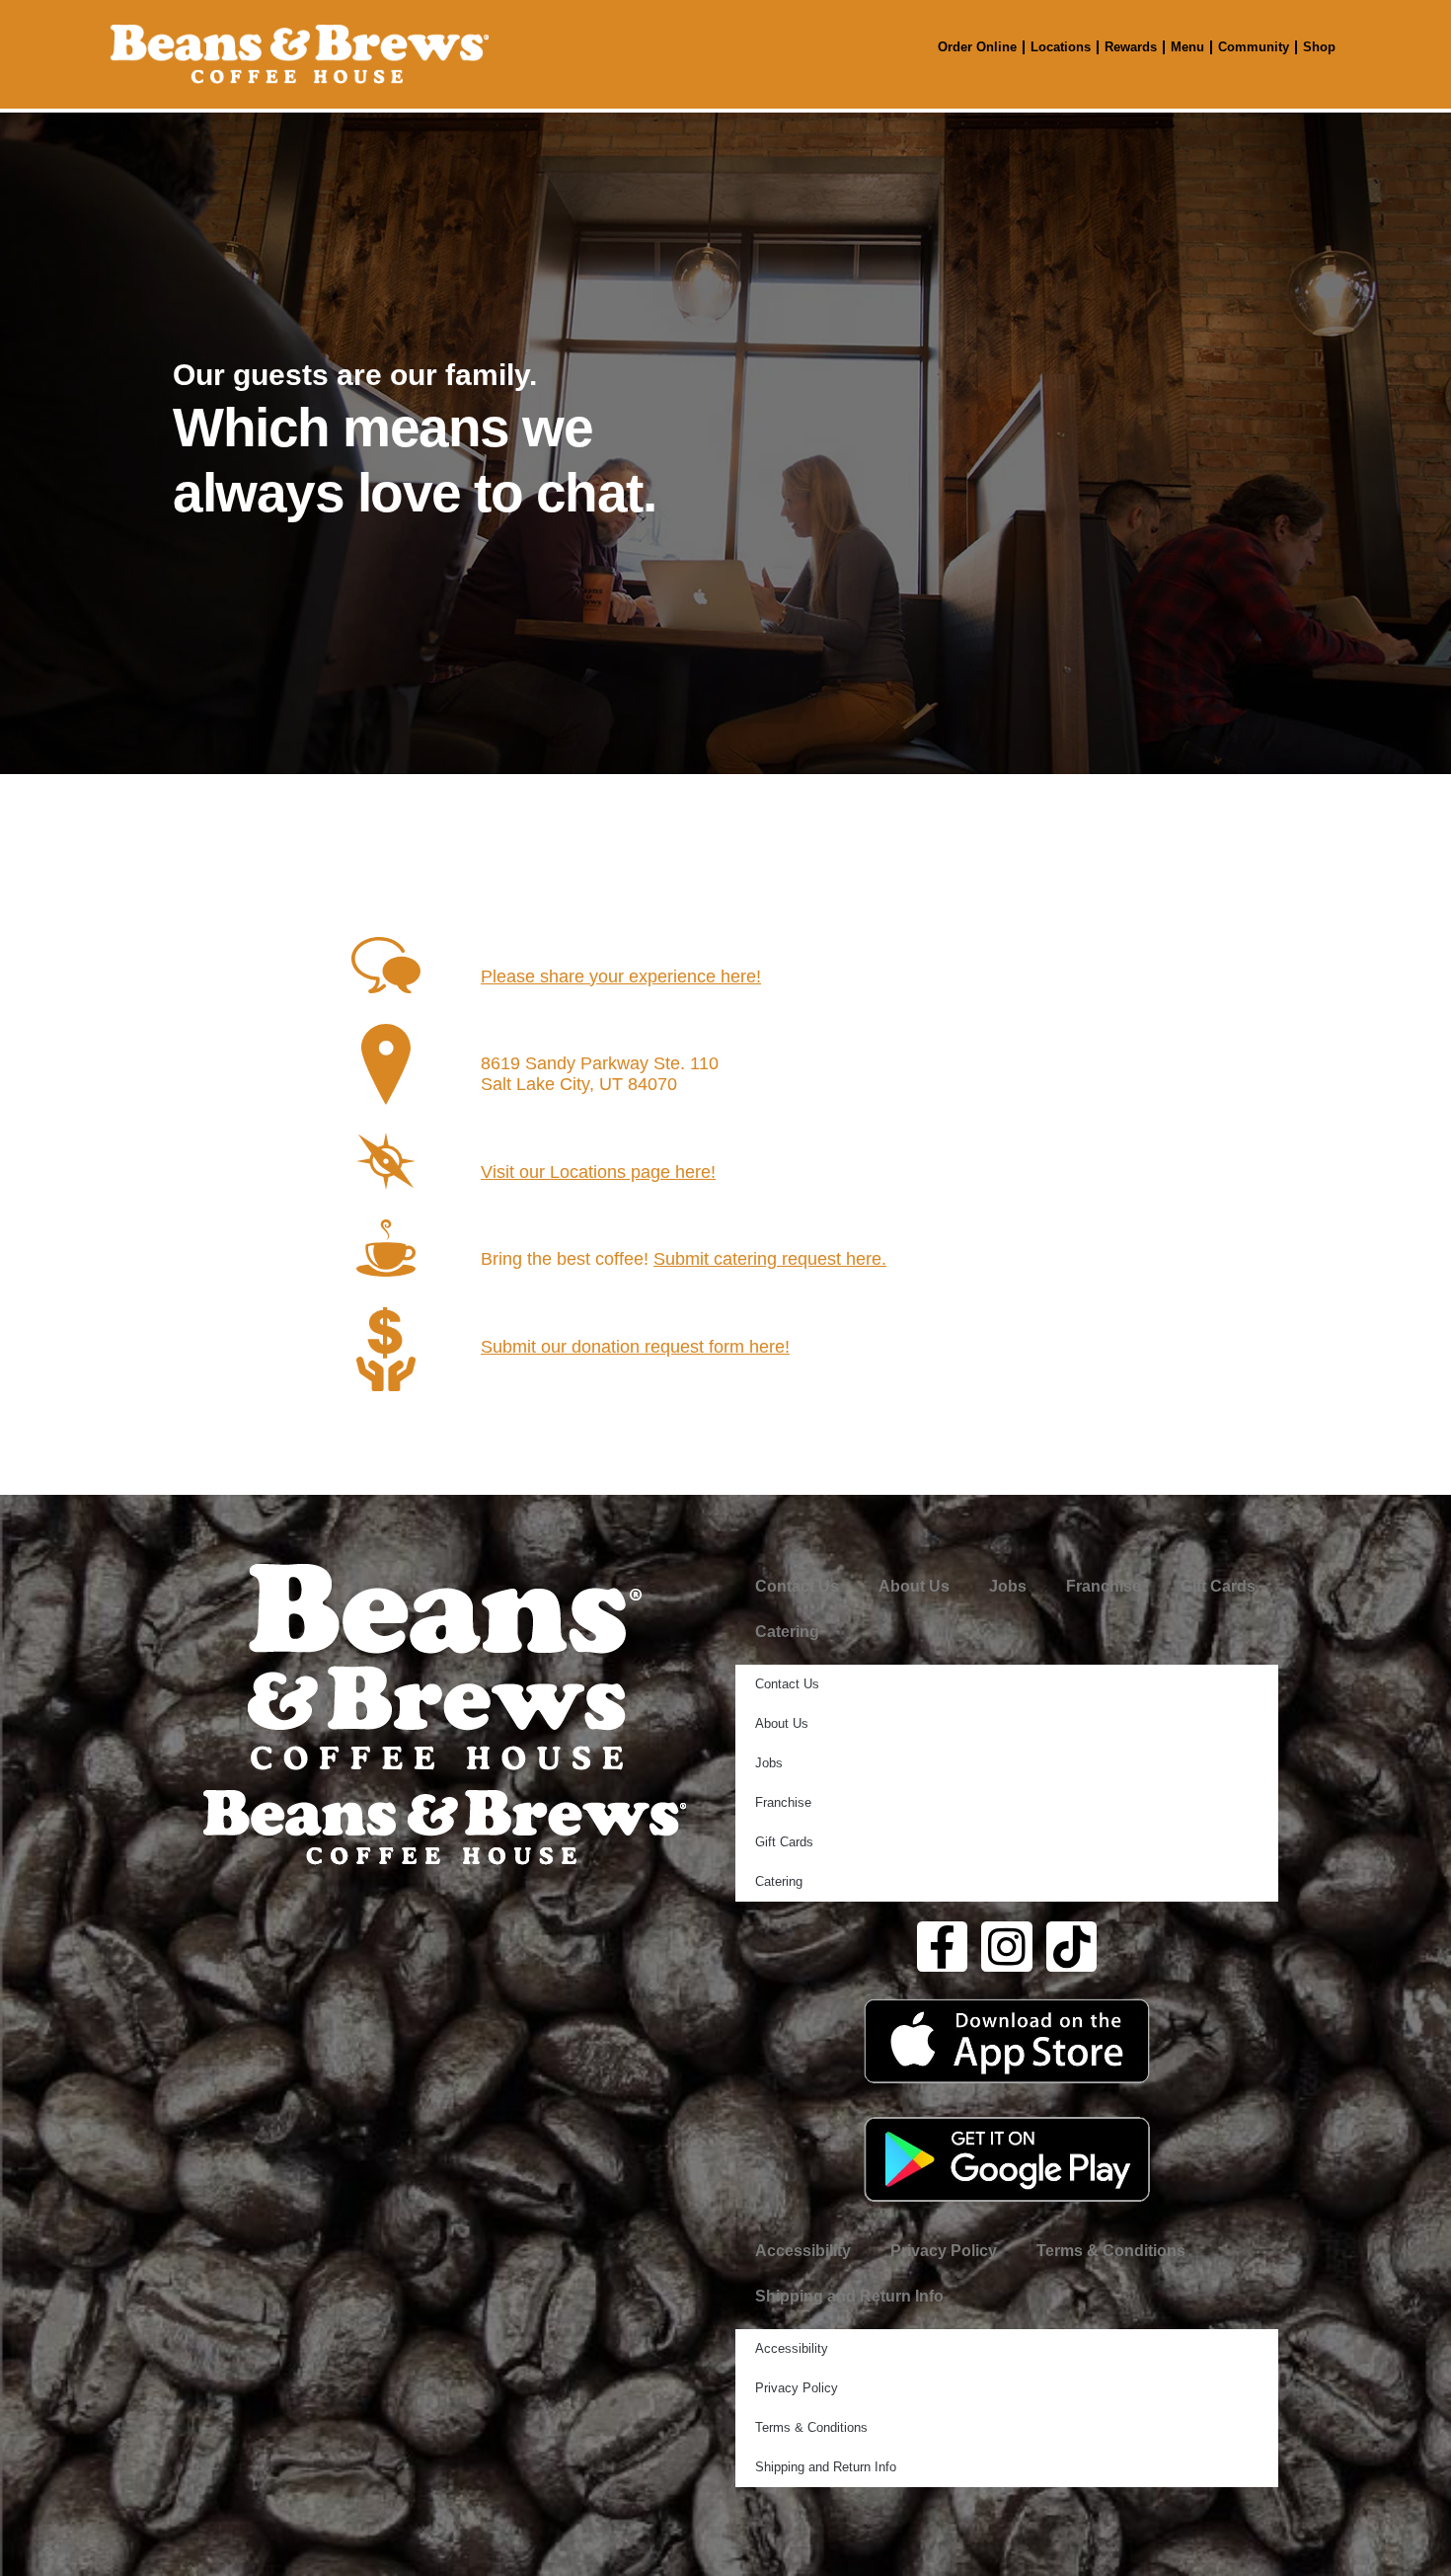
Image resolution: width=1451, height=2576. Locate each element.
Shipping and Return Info (849, 2296)
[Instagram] (1007, 1947)
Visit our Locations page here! (598, 1172)
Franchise (1104, 1586)
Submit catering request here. (770, 1259)
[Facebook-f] (943, 1947)
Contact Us (797, 1586)
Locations (1061, 47)
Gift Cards (1218, 1586)
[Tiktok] (1072, 1947)
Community (1254, 47)
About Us (914, 1586)
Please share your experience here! (621, 976)
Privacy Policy (944, 2251)
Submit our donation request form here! (635, 1347)
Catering (787, 1632)
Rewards (1131, 47)
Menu (1187, 47)
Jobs (1008, 1586)
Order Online (977, 47)
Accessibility (803, 2251)
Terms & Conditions (1111, 2251)
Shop (1319, 47)
